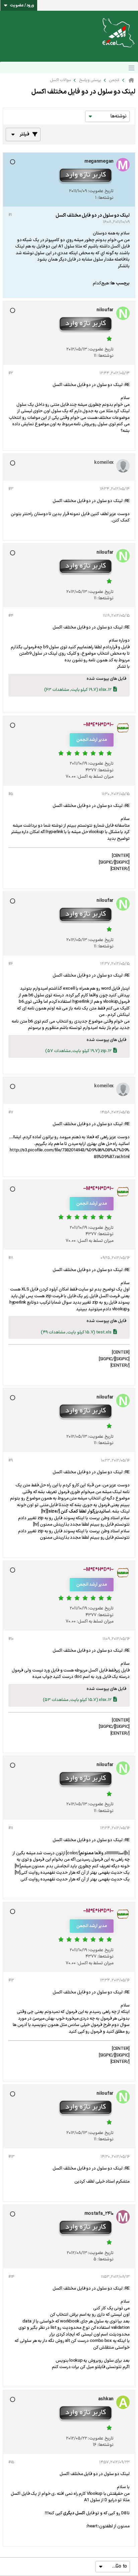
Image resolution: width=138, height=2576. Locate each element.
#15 (11, 2462)
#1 (10, 215)
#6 (10, 964)
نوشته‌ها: (106, 198)
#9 (10, 1461)
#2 (11, 373)
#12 (11, 1980)
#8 (11, 1258)
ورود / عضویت (22, 5)
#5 (11, 794)
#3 (11, 489)
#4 (11, 616)
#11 (11, 1828)
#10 (11, 1639)
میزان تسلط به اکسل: (95, 777)
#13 (11, 2157)
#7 (11, 1112)
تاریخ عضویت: (101, 191)
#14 (11, 2277)
